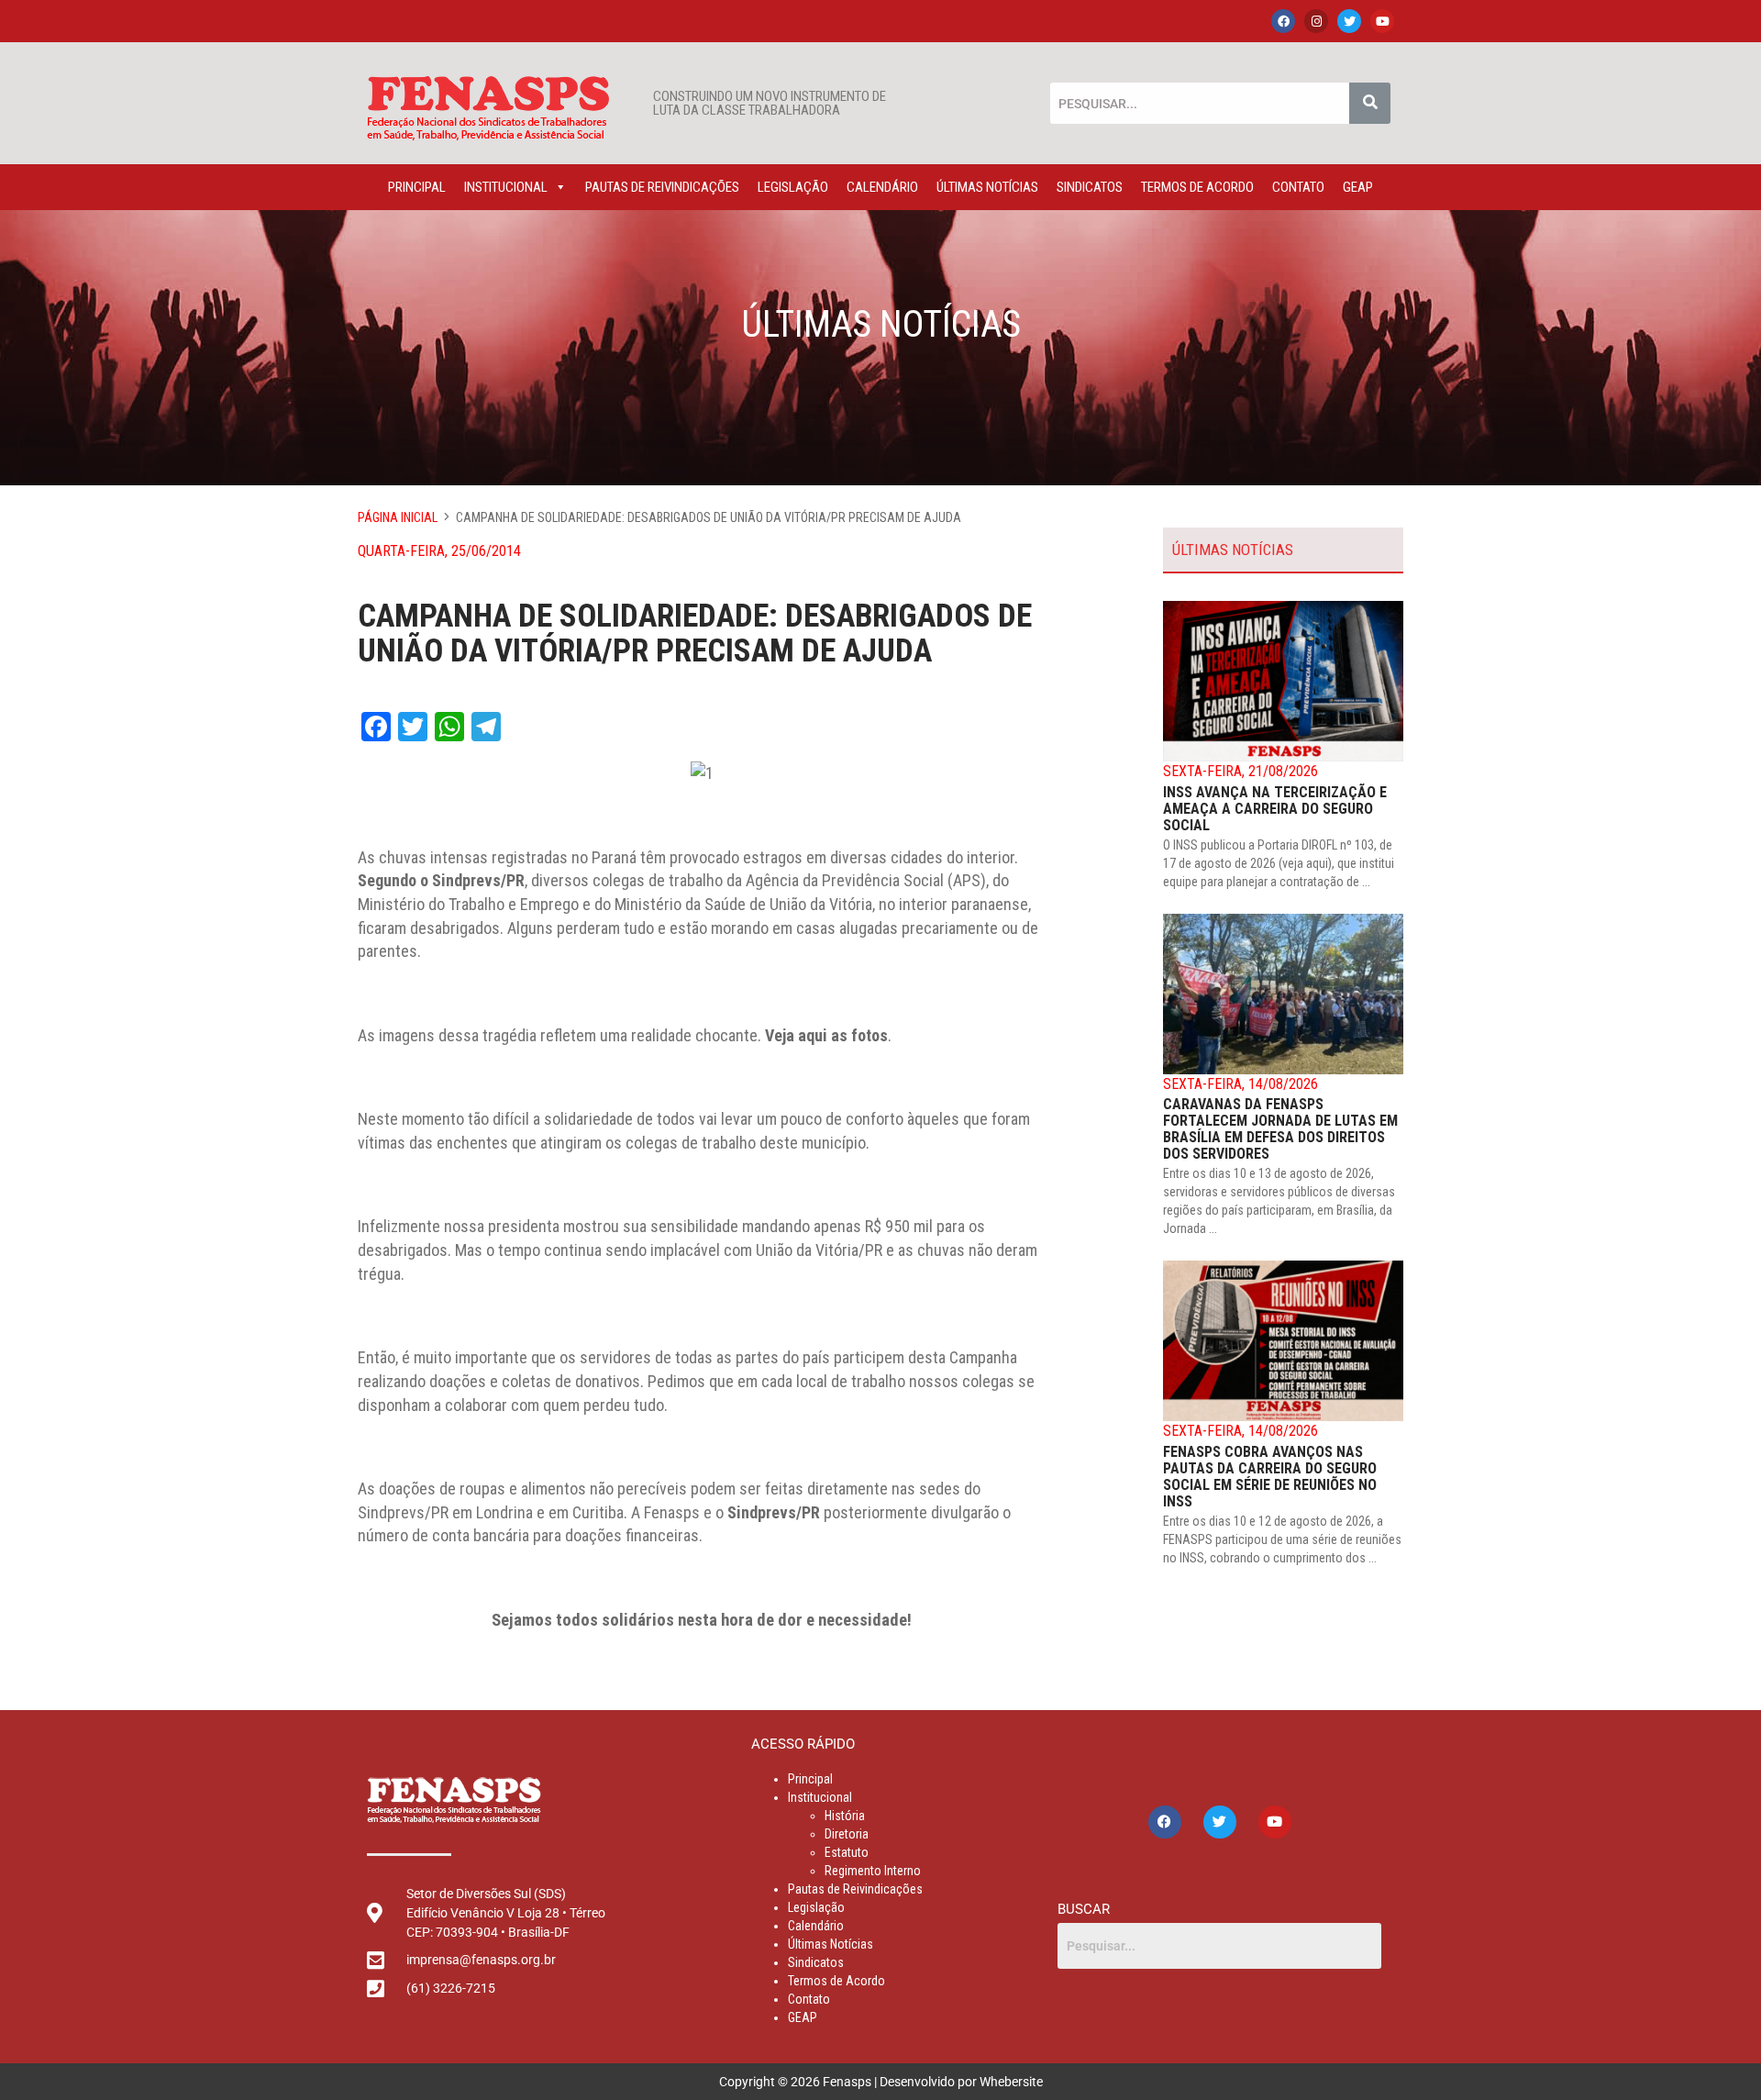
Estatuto (847, 1852)
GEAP (1358, 187)
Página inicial (398, 517)
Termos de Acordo (1197, 187)
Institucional (506, 187)
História (845, 1816)
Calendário (882, 187)
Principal (417, 187)
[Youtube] (1382, 21)
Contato (1298, 187)
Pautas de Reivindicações (662, 187)
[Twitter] (1349, 21)
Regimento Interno (873, 1871)
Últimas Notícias (987, 187)
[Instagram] (1316, 21)
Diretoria (847, 1834)
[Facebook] (1283, 21)
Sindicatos (1090, 187)
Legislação (793, 187)
